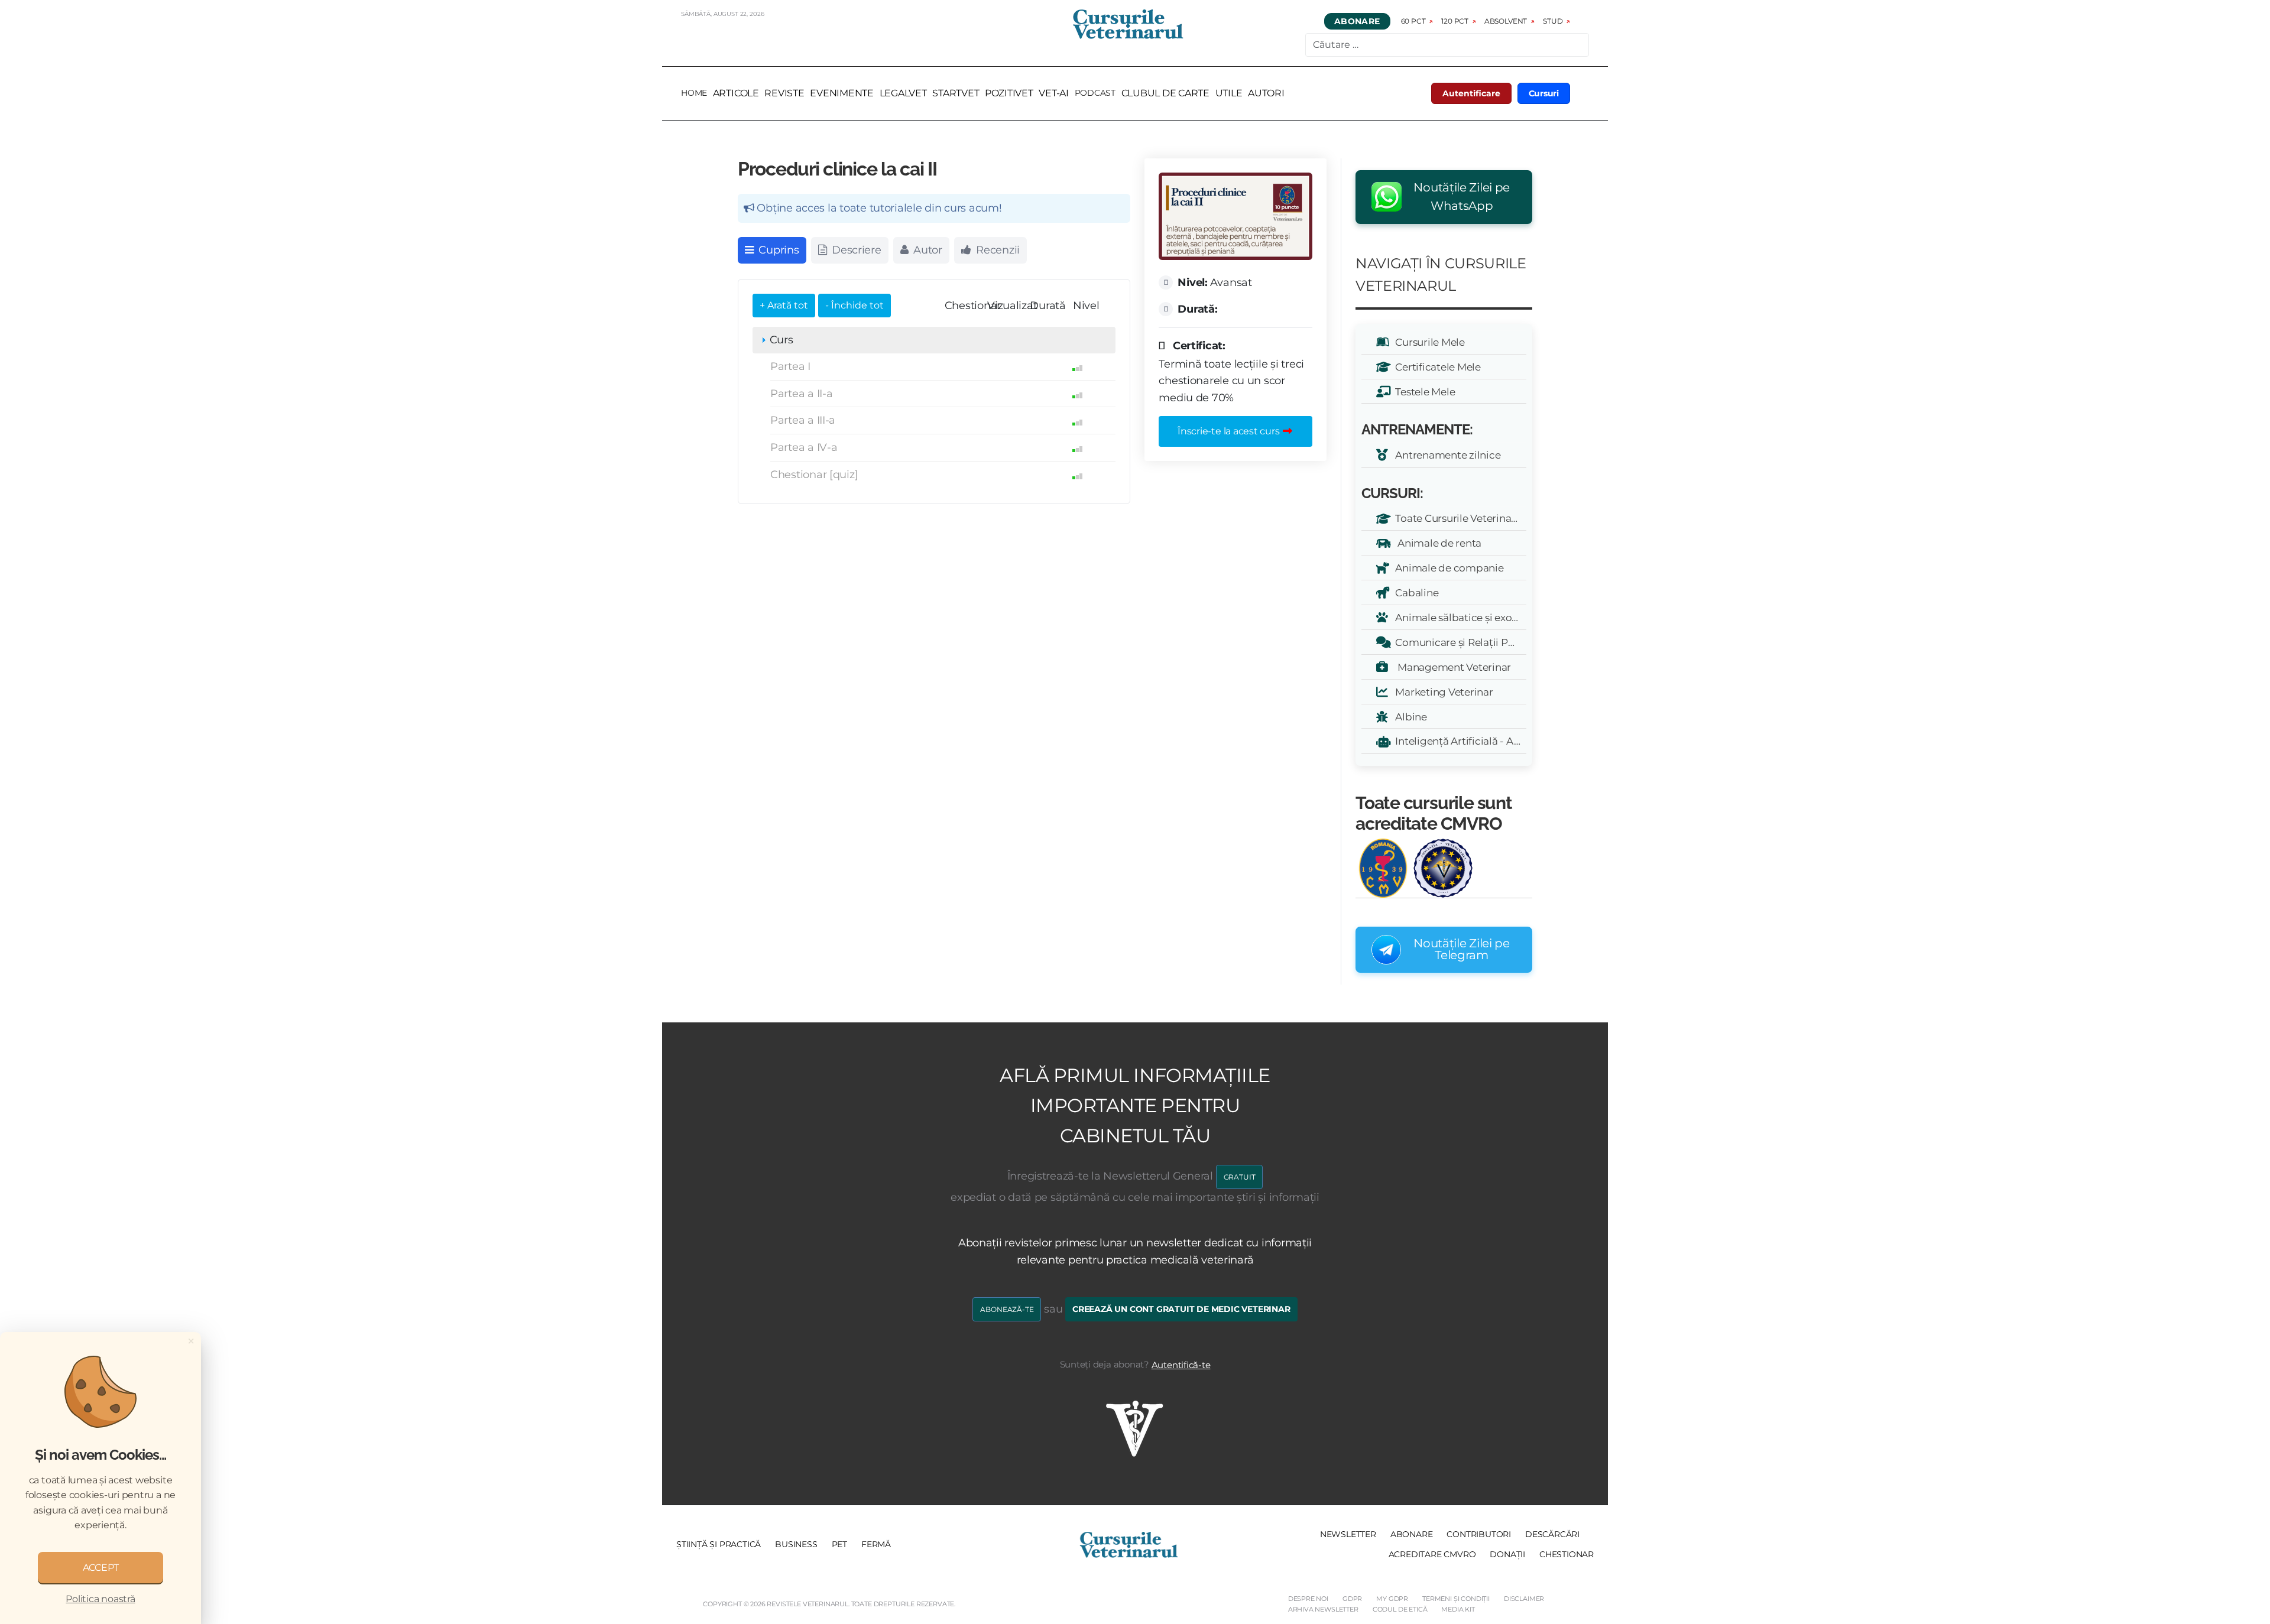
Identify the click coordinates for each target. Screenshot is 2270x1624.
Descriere (855, 250)
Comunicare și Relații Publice (1459, 642)
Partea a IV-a (804, 447)
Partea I (790, 366)
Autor (926, 250)
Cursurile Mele (1428, 342)
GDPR (1352, 1599)
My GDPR (1392, 1599)
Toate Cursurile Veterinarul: (1459, 518)
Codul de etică (1400, 1609)
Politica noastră (100, 1599)
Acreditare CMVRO (1432, 1554)
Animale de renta (1436, 543)
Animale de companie (1447, 568)
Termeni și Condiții (1456, 1599)
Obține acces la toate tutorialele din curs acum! (878, 208)
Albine (1409, 717)
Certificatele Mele (1436, 367)
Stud (1553, 21)
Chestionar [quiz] (814, 475)
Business (796, 1544)
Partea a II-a (802, 394)
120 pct (1455, 21)
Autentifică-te (1181, 1365)
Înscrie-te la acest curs (1230, 431)
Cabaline (1415, 592)
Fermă (876, 1544)
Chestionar (1567, 1554)
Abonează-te (1007, 1309)
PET (839, 1544)
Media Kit (1458, 1609)
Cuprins (778, 250)
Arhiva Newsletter (1323, 1609)
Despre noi (1308, 1599)
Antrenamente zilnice (1446, 455)
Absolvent (1506, 21)
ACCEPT (101, 1568)
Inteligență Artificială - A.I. (1456, 741)
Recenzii (996, 250)
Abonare (1357, 21)
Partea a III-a (803, 420)
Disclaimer (1524, 1599)
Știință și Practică (719, 1544)
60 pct (1413, 21)
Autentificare (1471, 93)
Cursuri (1544, 93)
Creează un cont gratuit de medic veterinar (1181, 1309)
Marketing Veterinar (1442, 692)
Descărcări (1552, 1534)
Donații (1507, 1554)
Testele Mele (1423, 392)
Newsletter (1348, 1534)
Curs (780, 340)
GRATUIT (1240, 1177)
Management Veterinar (1451, 667)
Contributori (1479, 1534)
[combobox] (1447, 45)
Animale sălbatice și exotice (1459, 617)
